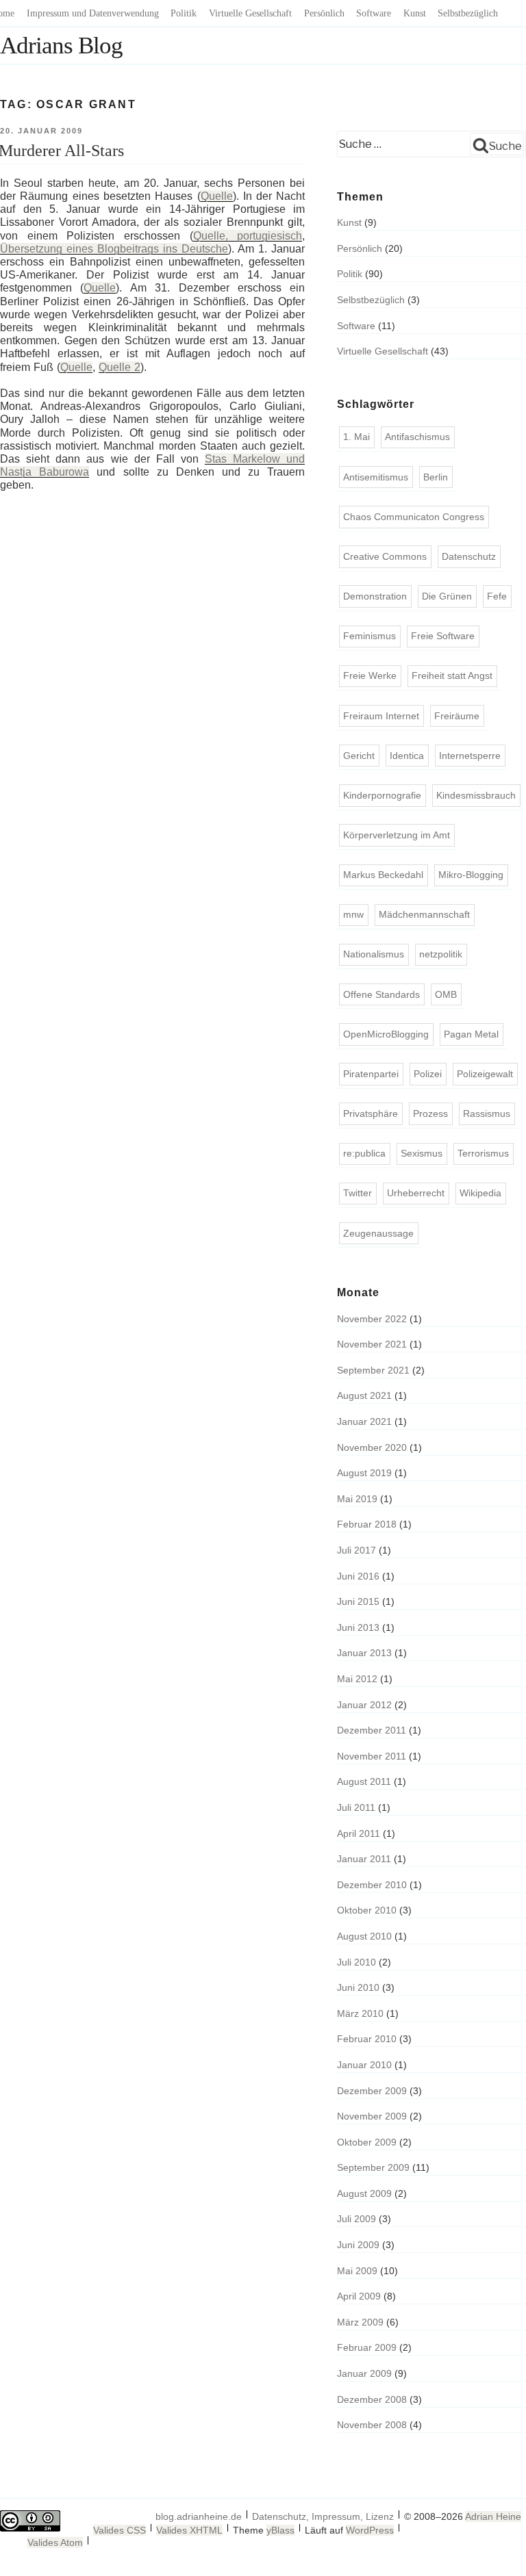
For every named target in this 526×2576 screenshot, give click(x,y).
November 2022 (372, 1319)
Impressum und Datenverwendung (93, 13)
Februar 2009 (367, 2347)
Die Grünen (447, 596)
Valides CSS (120, 2530)
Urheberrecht (416, 1193)
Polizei (428, 1074)
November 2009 (372, 2116)
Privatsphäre (371, 1113)
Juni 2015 (358, 1601)
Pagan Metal (471, 1034)
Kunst (415, 13)
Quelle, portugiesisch (248, 236)
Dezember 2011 (372, 1730)
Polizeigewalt (485, 1074)
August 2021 (364, 1395)
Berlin (436, 477)
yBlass (280, 2530)
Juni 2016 (358, 1576)
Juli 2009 (356, 2219)
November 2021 (372, 1344)
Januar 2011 (364, 1859)
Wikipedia (480, 1193)
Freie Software (443, 636)
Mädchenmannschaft (424, 914)
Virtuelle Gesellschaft (250, 13)
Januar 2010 (364, 2065)
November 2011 (372, 1756)
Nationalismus (374, 954)
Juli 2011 (356, 1807)
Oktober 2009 (367, 2142)
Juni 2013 (358, 1627)
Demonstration (375, 596)
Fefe (497, 596)
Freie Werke (370, 675)
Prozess (430, 1113)
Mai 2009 (357, 2271)
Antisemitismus (376, 477)
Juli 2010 (356, 1962)
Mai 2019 (357, 1499)
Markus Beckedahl (383, 875)
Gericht (359, 756)
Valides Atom (55, 2542)
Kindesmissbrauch (476, 795)
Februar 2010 (367, 2039)
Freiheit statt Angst (452, 675)
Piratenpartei (371, 1074)
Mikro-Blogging (471, 875)
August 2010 (364, 1936)
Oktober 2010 (367, 1910)
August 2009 (364, 2193)
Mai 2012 (357, 1679)
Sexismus (422, 1153)
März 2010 (360, 2013)
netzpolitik (441, 954)
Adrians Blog (61, 46)
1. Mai (356, 437)
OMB (446, 994)
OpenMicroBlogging (386, 1034)
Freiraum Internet (381, 716)
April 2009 (359, 2296)
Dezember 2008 (372, 2399)
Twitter (358, 1193)
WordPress (370, 2530)
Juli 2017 (356, 1550)
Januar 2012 (364, 1705)
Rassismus (487, 1113)
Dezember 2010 (372, 1885)
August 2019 (364, 1473)
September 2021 (373, 1370)
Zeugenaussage (378, 1233)
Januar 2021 (364, 1421)
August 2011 (364, 1781)
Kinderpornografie (382, 795)
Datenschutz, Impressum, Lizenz (323, 2516)
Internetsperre (470, 756)
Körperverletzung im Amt (397, 835)
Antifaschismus (417, 437)
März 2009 (360, 2322)
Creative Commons (385, 556)
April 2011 (359, 1833)
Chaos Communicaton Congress (414, 517)
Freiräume (457, 716)
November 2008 (372, 2425)
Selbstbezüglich (468, 13)
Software (374, 13)
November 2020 (372, 1447)
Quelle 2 (120, 367)
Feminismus (370, 636)
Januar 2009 (364, 2373)
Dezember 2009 (372, 2091)
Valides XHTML (189, 2530)
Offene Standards (381, 994)
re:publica (364, 1153)
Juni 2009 (358, 2245)
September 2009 (373, 2167)
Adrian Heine (493, 2516)
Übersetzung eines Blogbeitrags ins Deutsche (114, 249)
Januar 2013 (364, 1653)
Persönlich (324, 13)
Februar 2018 (367, 1524)
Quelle (217, 196)
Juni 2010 (358, 1987)
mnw (353, 914)
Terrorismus (483, 1153)
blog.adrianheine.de (199, 2516)
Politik (184, 13)
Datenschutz (469, 556)
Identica (407, 756)
